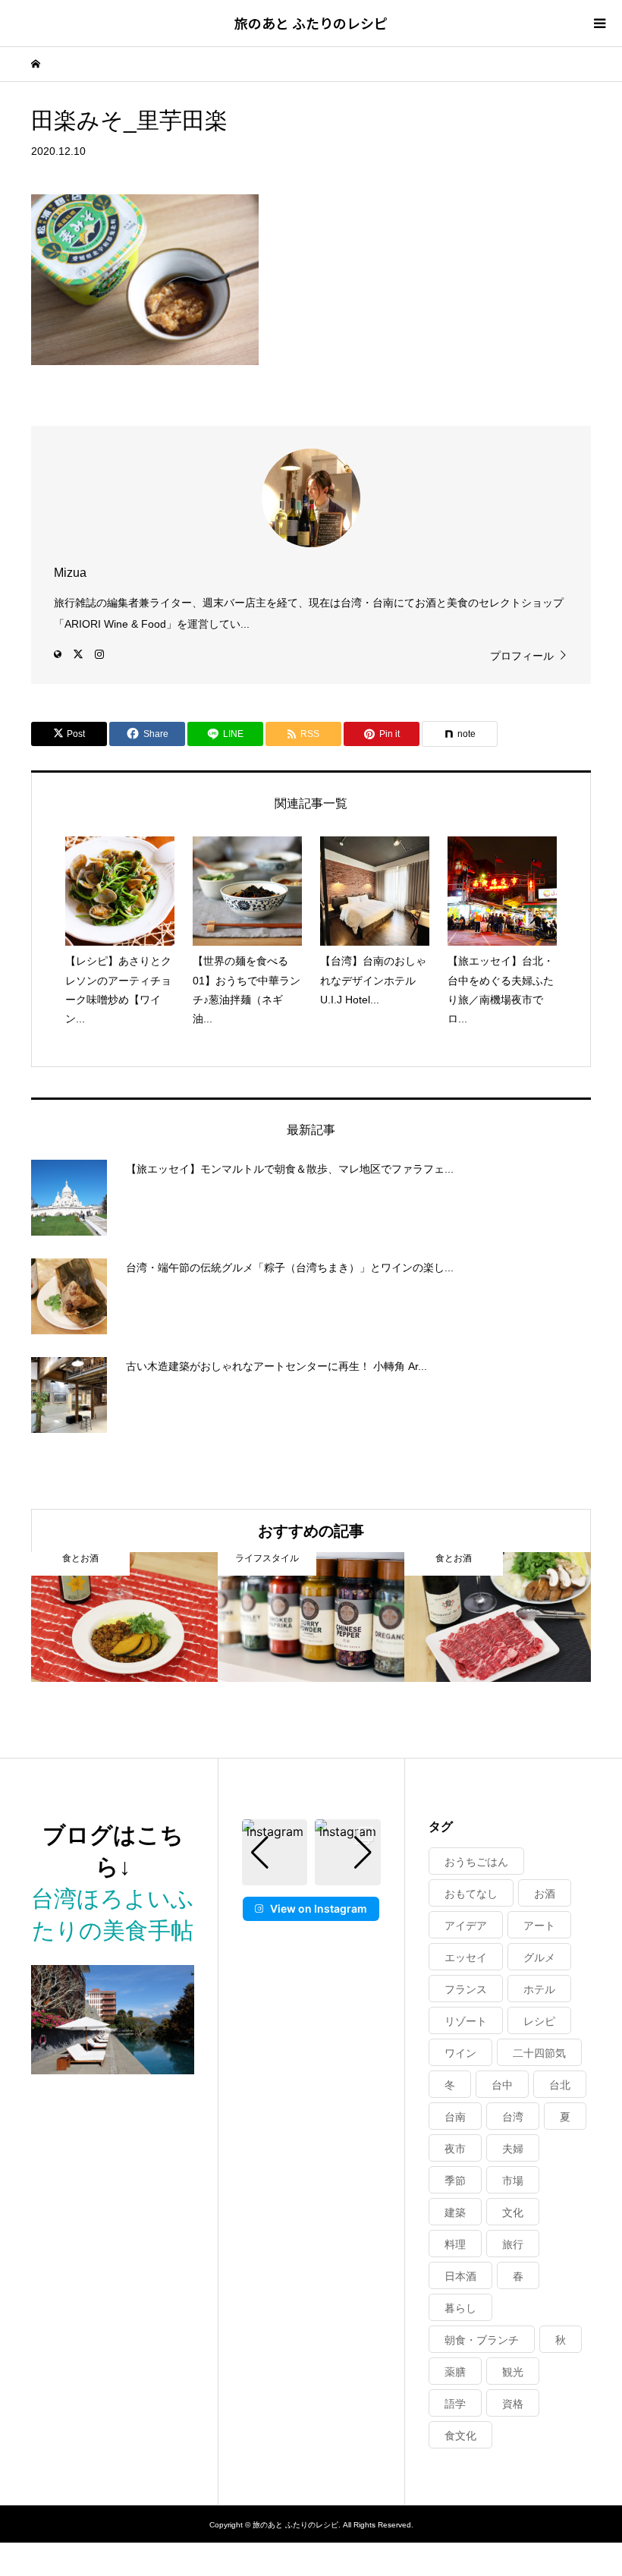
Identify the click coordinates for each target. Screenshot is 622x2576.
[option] (124, 1617)
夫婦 (513, 2149)
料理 (455, 2244)
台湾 (513, 2117)
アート (539, 1926)
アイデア (466, 1926)
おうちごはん (476, 1862)
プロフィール (522, 656)
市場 (513, 2181)
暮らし (460, 2308)
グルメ (539, 1957)
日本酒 (460, 2276)
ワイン (460, 2053)
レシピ (539, 2021)
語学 (455, 2404)
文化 (513, 2212)
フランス (466, 1989)
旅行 (513, 2244)
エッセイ (466, 1957)
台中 (502, 2085)
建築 (455, 2212)
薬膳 (455, 2372)
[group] (275, 1852)
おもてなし (471, 1894)
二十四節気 (539, 2053)
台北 (560, 2085)
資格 (513, 2404)
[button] (311, 1875)
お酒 (545, 1894)
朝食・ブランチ (482, 2340)
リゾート (466, 2021)
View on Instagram (319, 1908)
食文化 (460, 2436)
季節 (455, 2181)
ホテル (539, 1989)
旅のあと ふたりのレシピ (311, 23)
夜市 (455, 2149)
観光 (513, 2372)
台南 (455, 2117)
